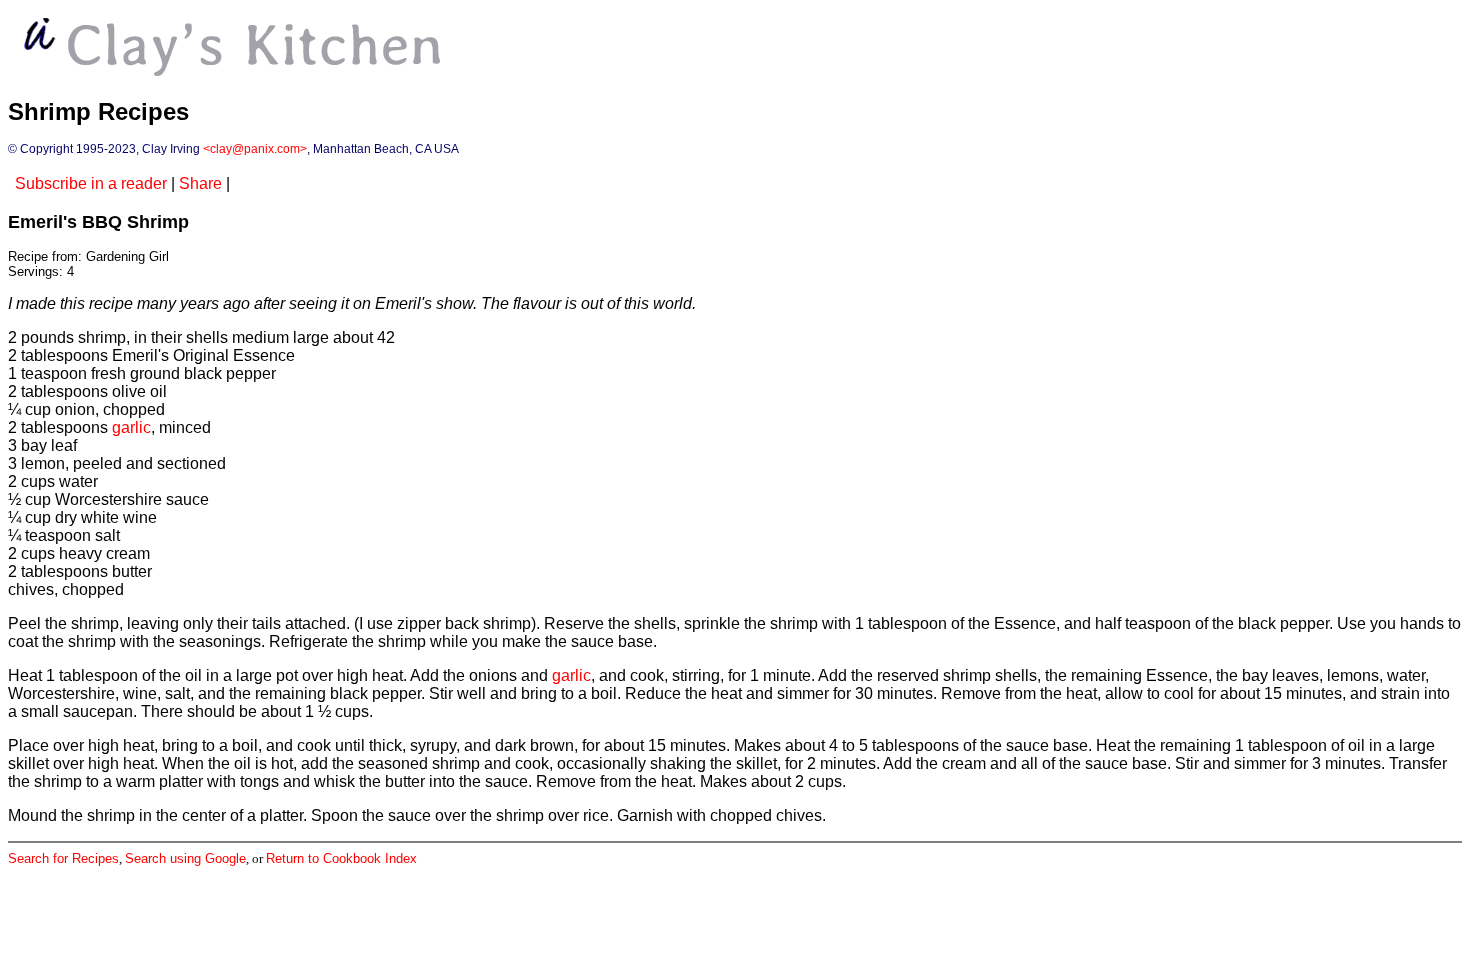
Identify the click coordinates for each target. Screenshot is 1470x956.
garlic (131, 427)
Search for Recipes (63, 858)
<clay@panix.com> (255, 149)
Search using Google (185, 858)
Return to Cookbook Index (341, 858)
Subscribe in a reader (91, 183)
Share (200, 183)
